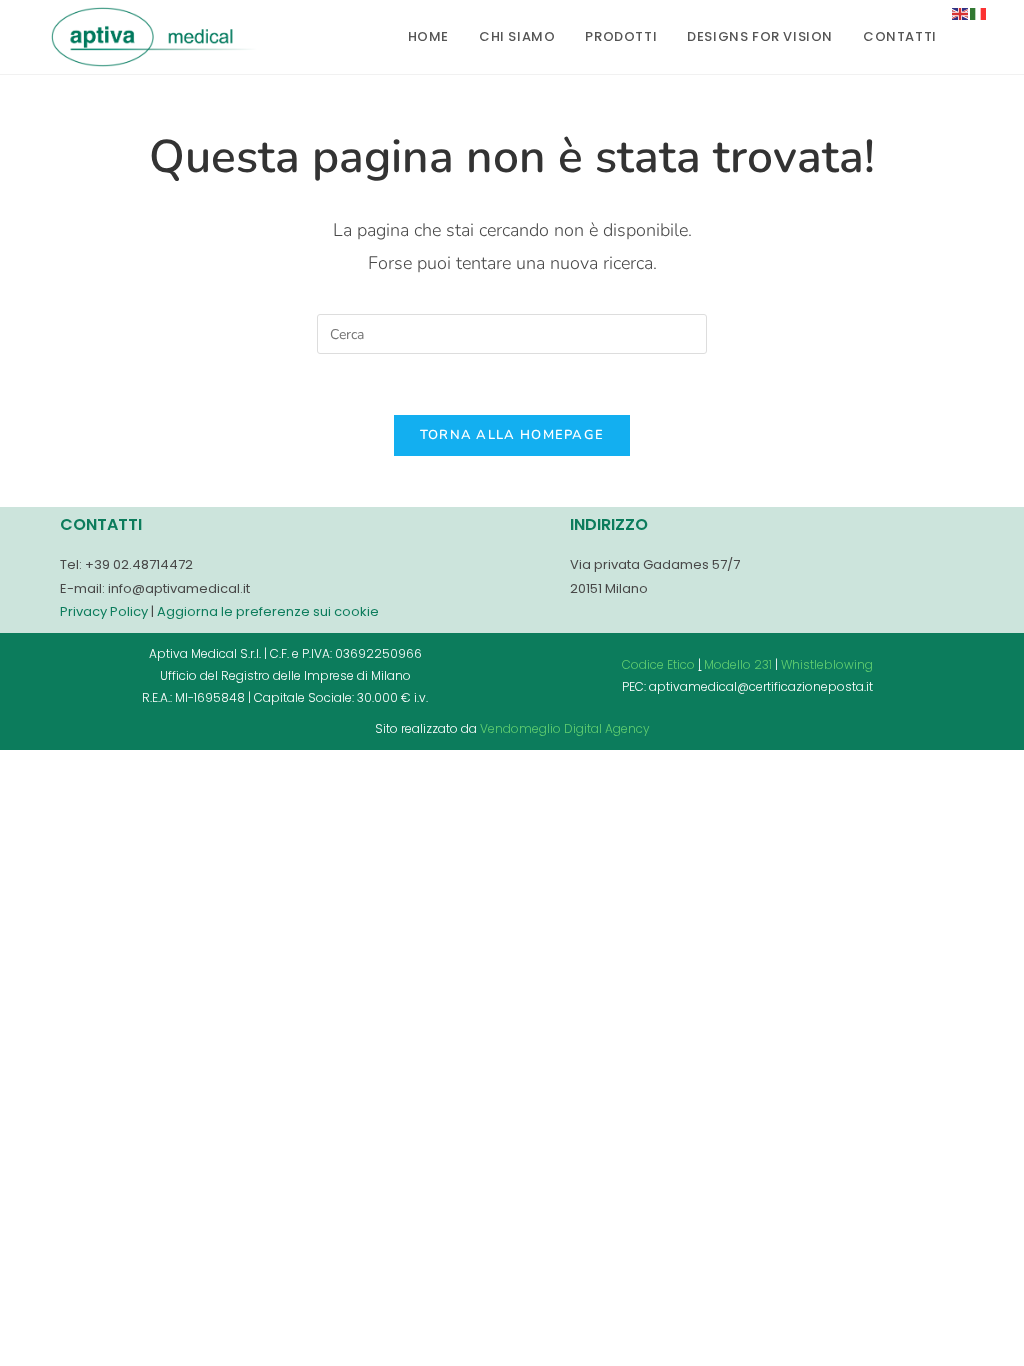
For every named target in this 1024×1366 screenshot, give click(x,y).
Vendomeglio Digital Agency (565, 728)
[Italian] (979, 12)
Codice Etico (658, 664)
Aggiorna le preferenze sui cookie (268, 611)
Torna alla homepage (512, 435)
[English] (961, 12)
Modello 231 (738, 664)
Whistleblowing (827, 664)
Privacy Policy (104, 611)
